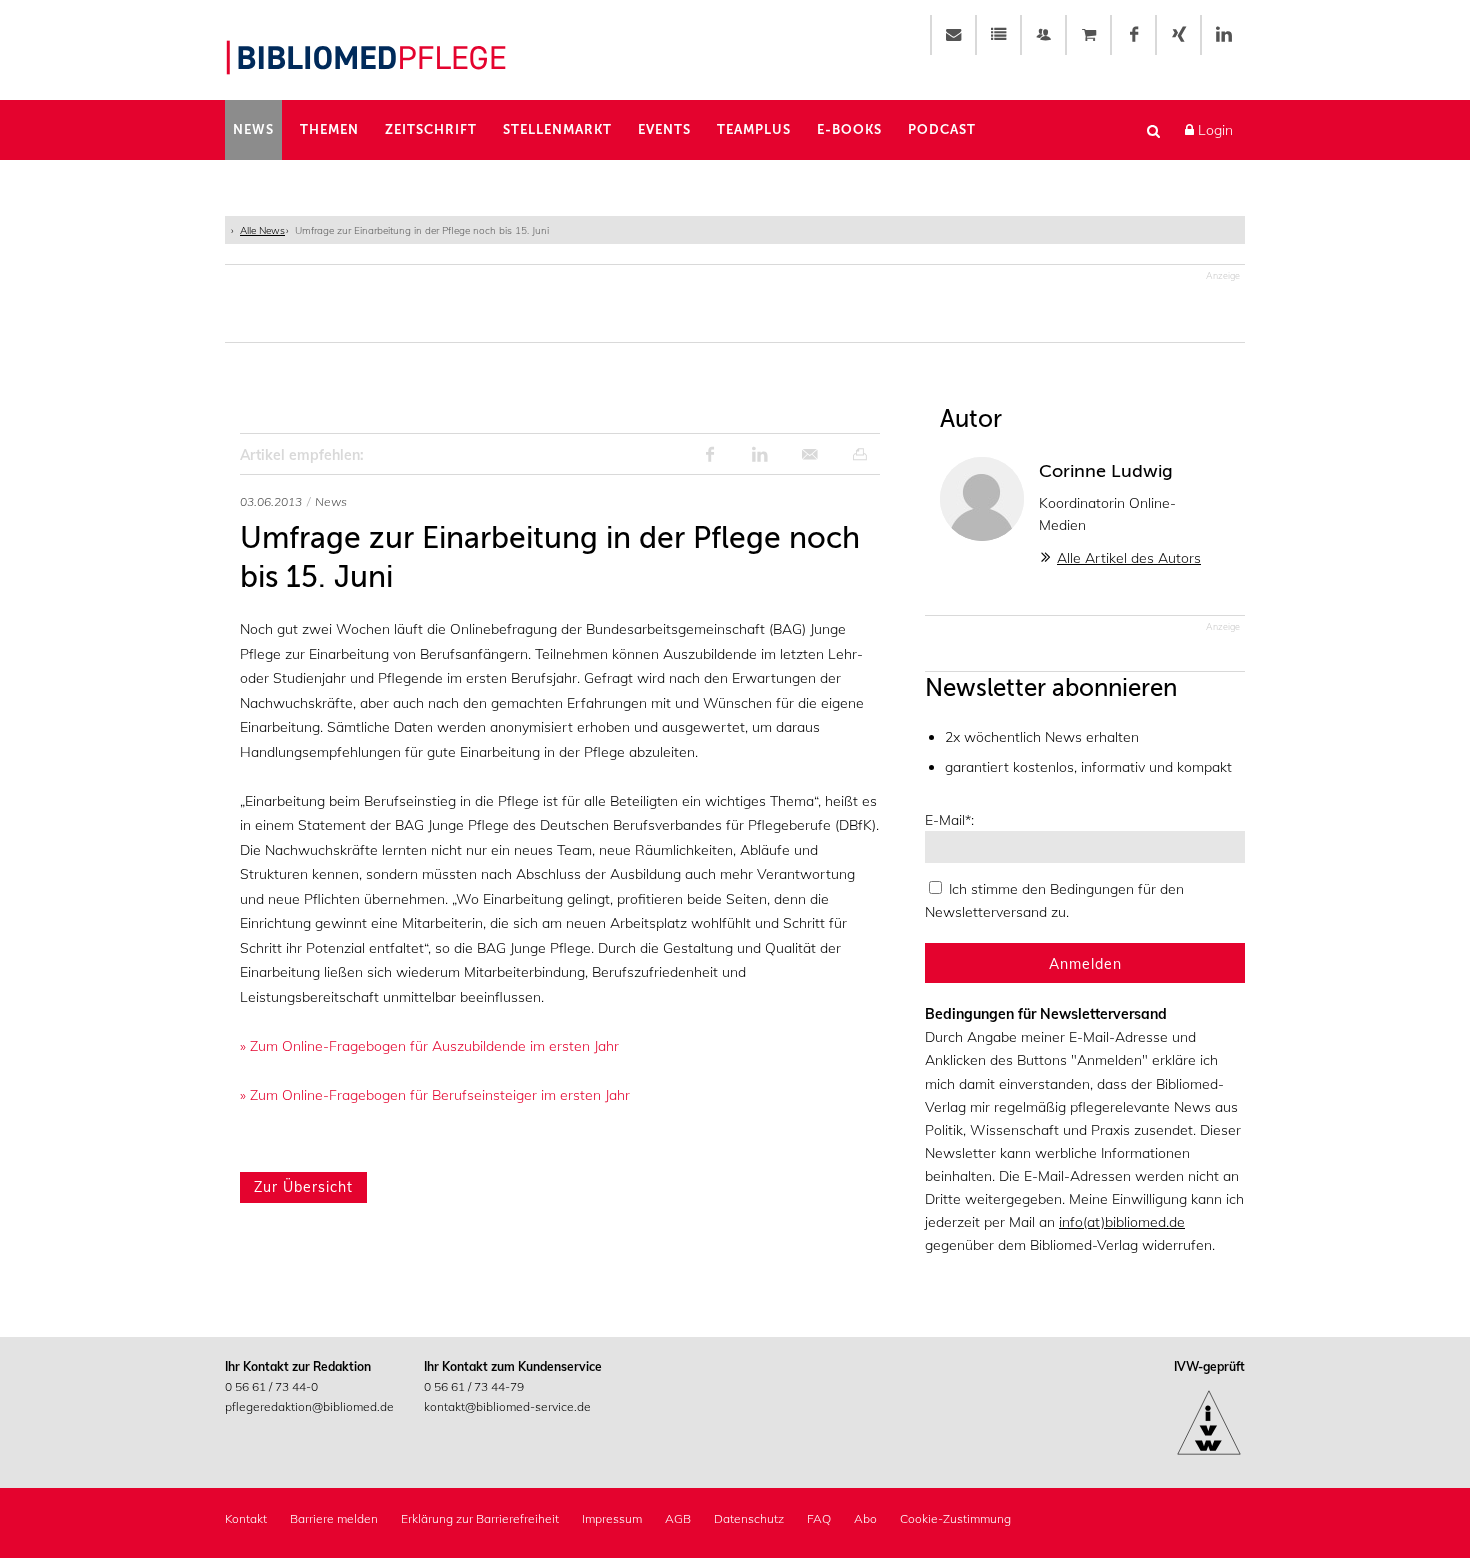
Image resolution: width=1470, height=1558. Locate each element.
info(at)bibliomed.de (1122, 1222)
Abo (865, 1518)
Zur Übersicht (303, 1187)
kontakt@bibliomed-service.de (507, 1406)
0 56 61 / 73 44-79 (474, 1386)
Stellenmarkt (557, 129)
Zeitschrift (431, 129)
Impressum (612, 1518)
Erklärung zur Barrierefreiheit (480, 1518)
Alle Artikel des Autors (1129, 558)
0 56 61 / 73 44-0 (271, 1386)
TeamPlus (754, 129)
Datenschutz (749, 1518)
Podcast (942, 129)
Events (664, 129)
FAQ (819, 1518)
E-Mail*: (949, 820)
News (253, 129)
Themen (329, 129)
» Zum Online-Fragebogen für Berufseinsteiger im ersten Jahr (435, 1095)
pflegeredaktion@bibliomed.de (309, 1406)
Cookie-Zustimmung (955, 1518)
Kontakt (246, 1518)
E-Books (849, 129)
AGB (678, 1518)
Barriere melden (334, 1518)
